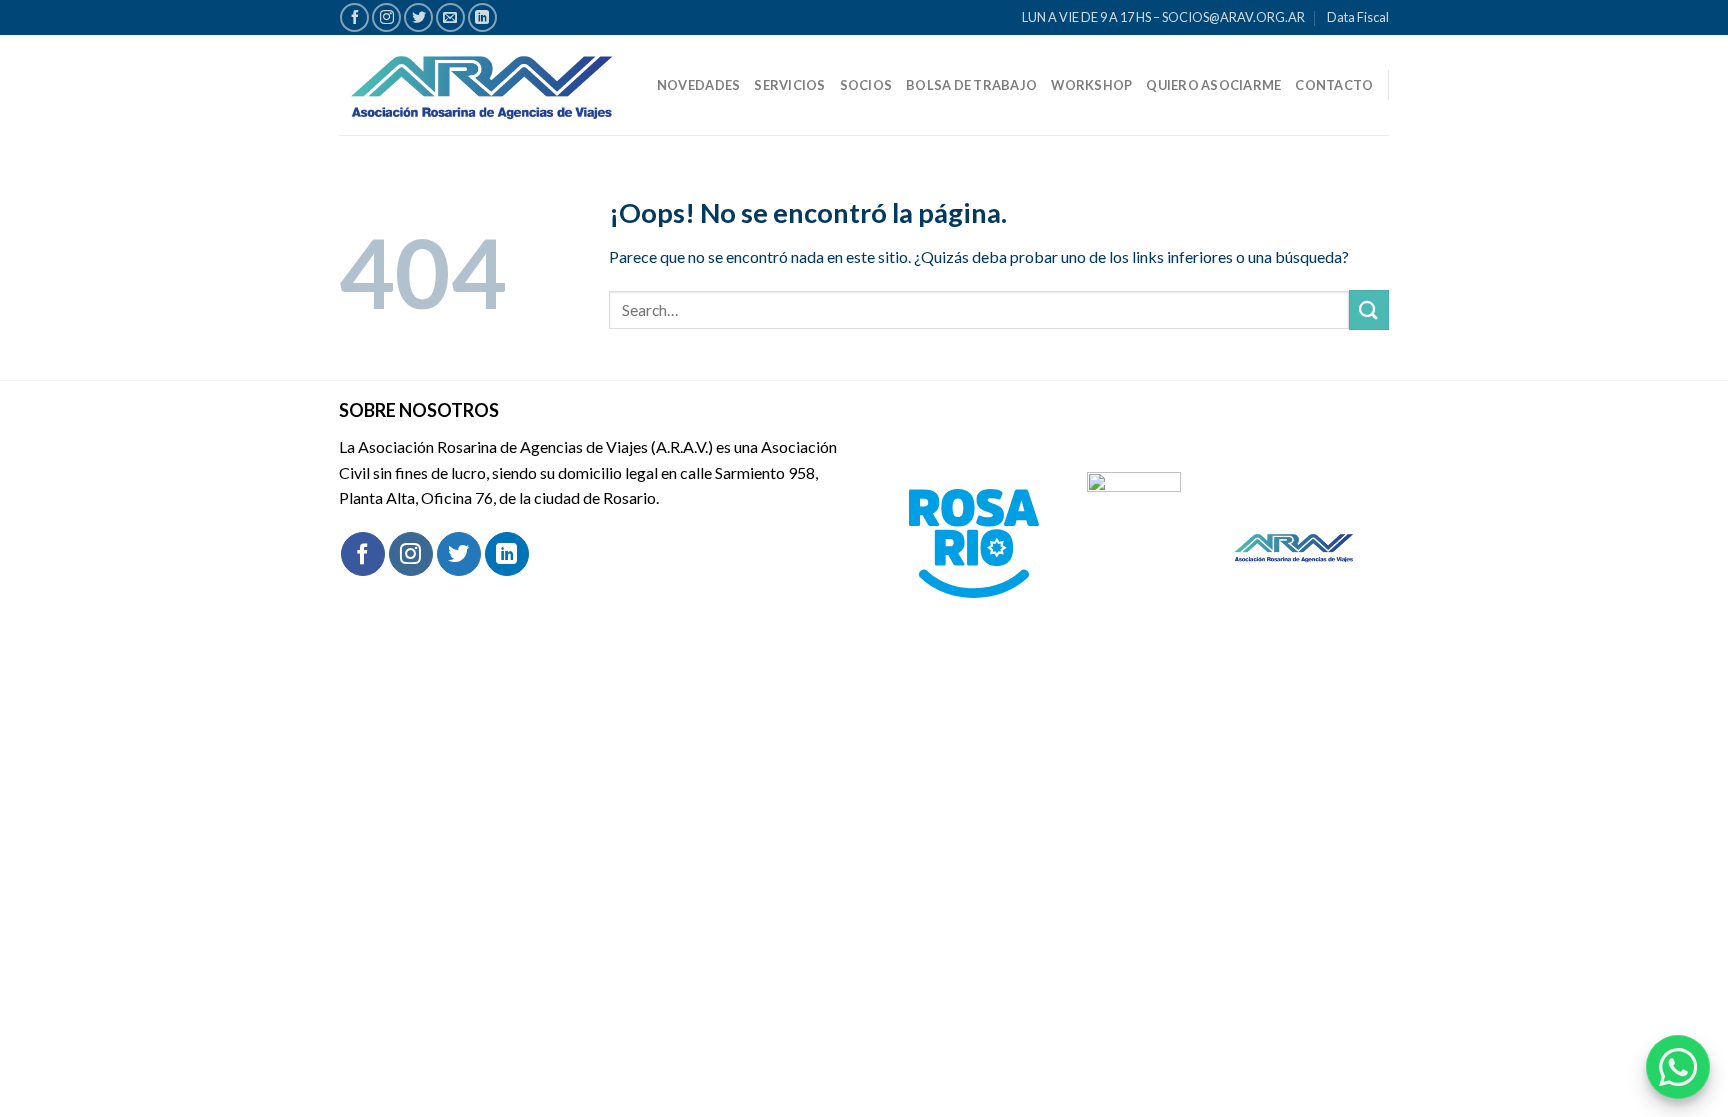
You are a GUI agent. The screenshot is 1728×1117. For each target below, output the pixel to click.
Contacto (1334, 85)
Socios (866, 85)
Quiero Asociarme (1213, 85)
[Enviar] (1369, 309)
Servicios (789, 85)
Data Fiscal (1358, 17)
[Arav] (482, 84)
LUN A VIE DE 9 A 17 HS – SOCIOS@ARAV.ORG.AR (1163, 17)
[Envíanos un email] (450, 17)
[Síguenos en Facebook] (354, 17)
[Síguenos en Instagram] (386, 17)
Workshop (1091, 85)
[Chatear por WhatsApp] (1678, 1067)
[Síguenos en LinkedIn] (482, 17)
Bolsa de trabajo (971, 85)
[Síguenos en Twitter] (418, 17)
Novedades (698, 85)
